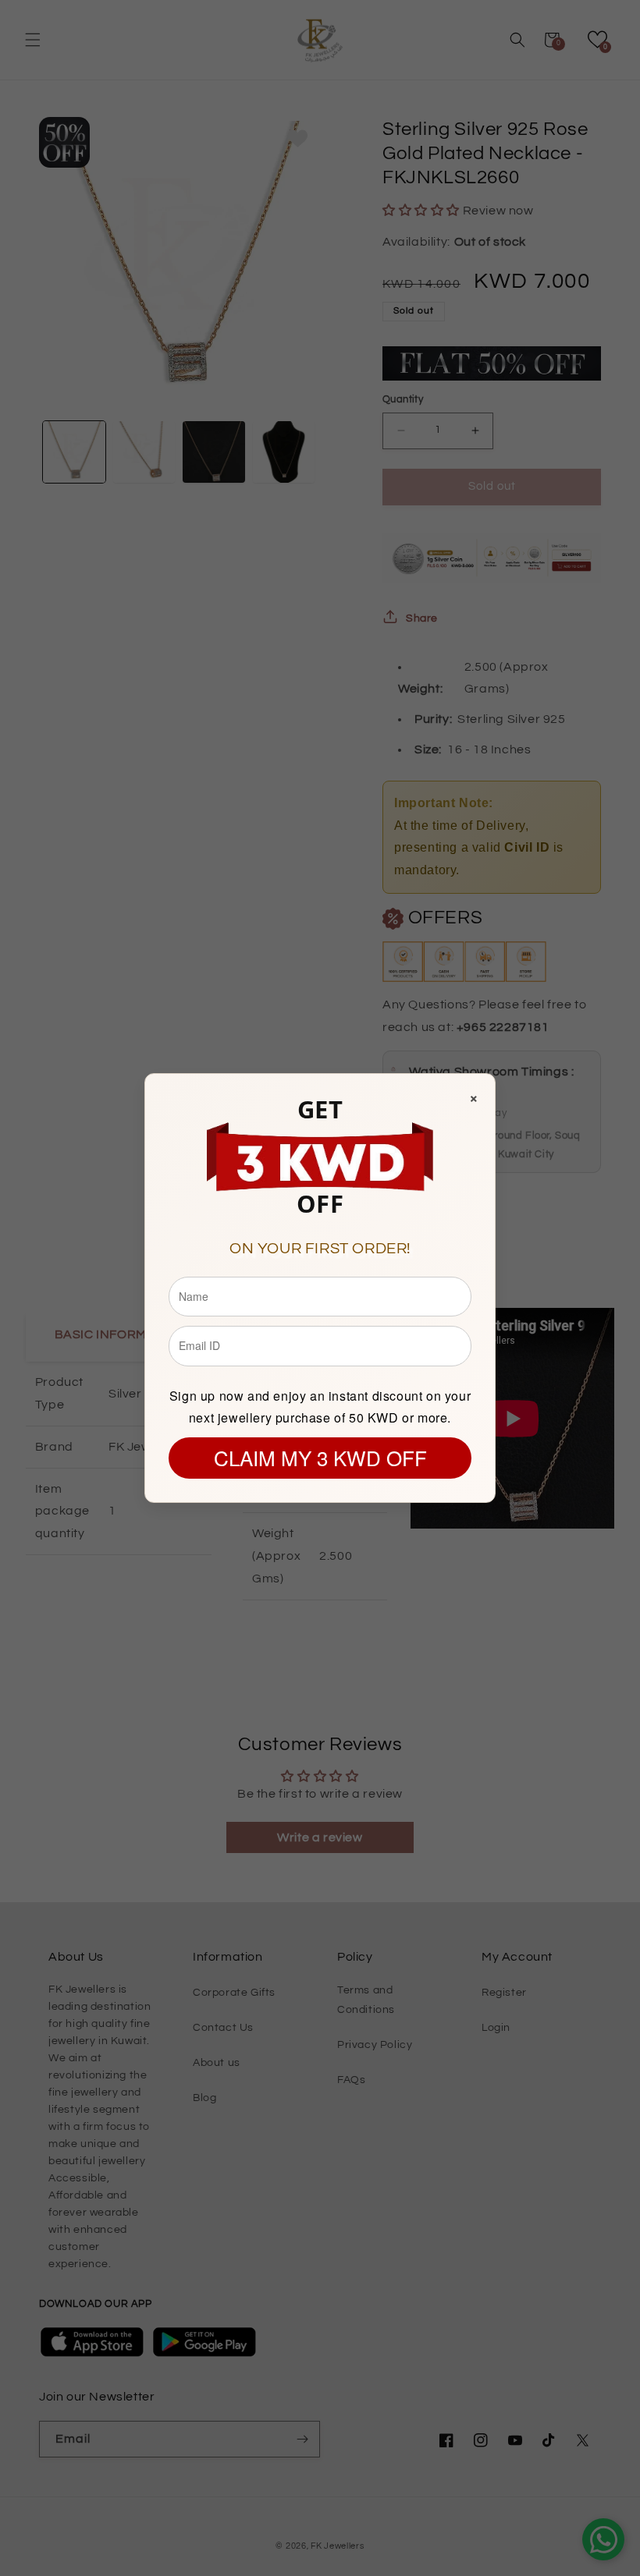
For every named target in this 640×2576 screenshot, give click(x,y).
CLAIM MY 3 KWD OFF (320, 1457)
